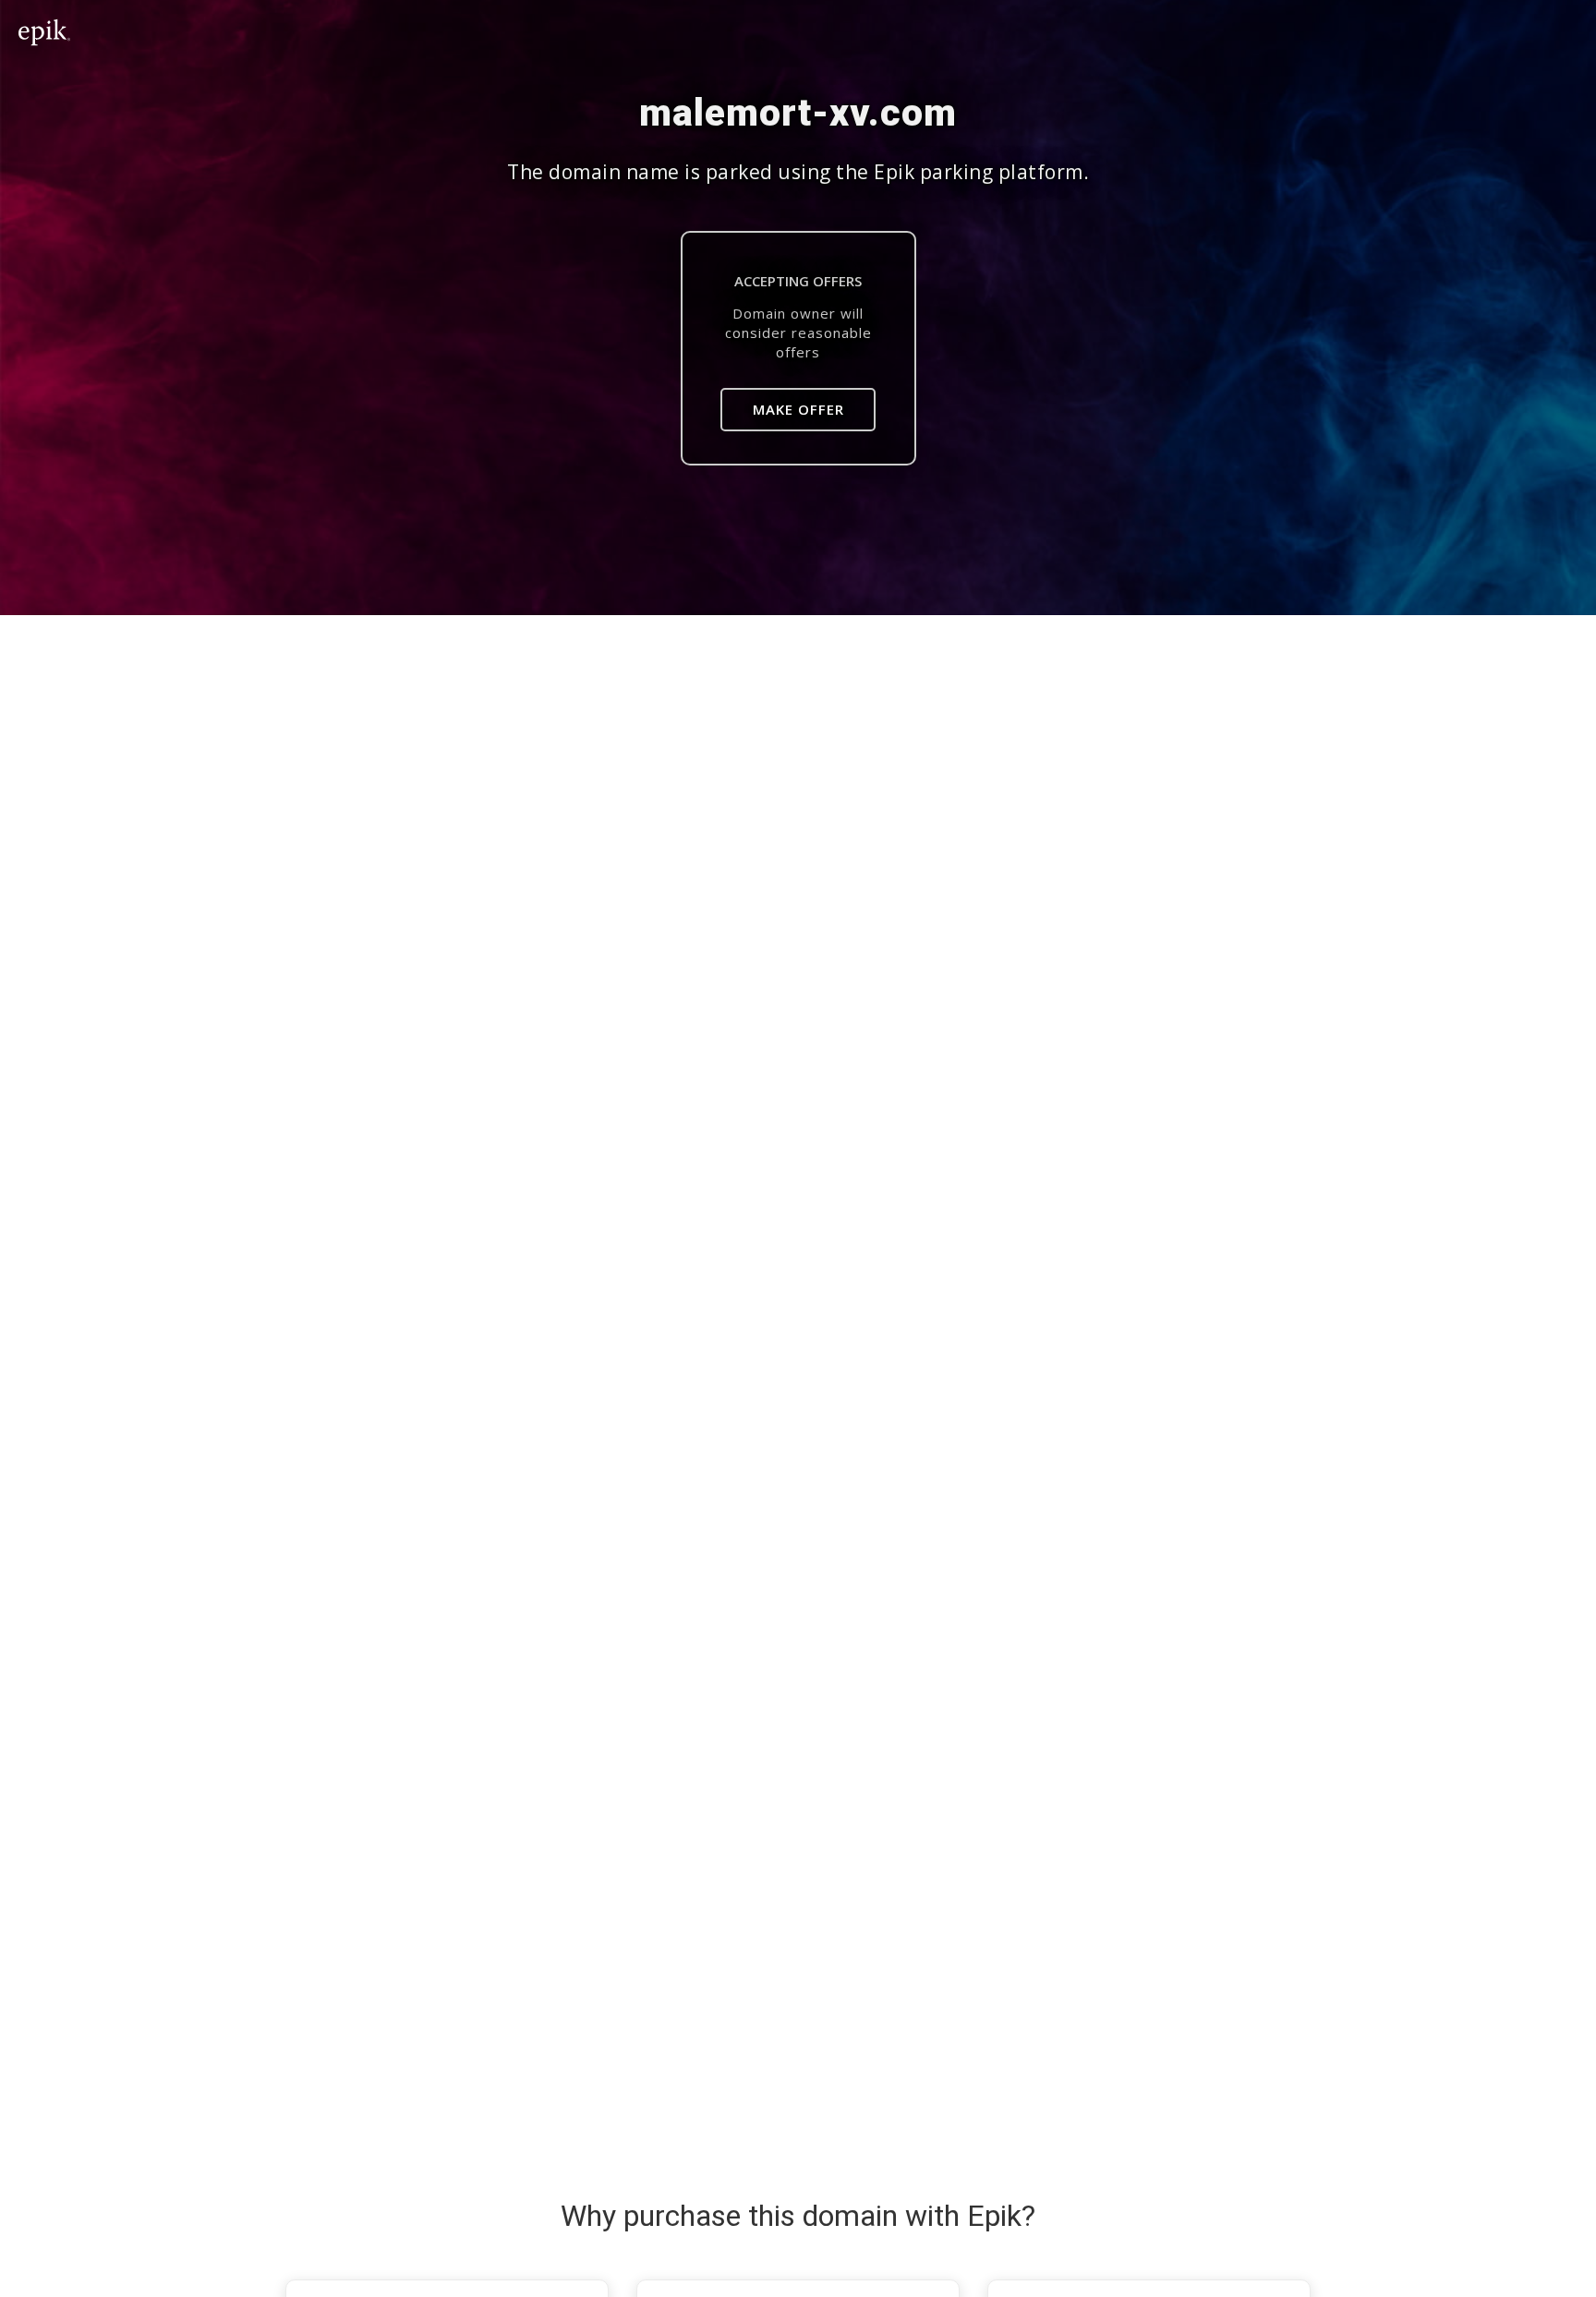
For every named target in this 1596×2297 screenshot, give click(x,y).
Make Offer (798, 409)
